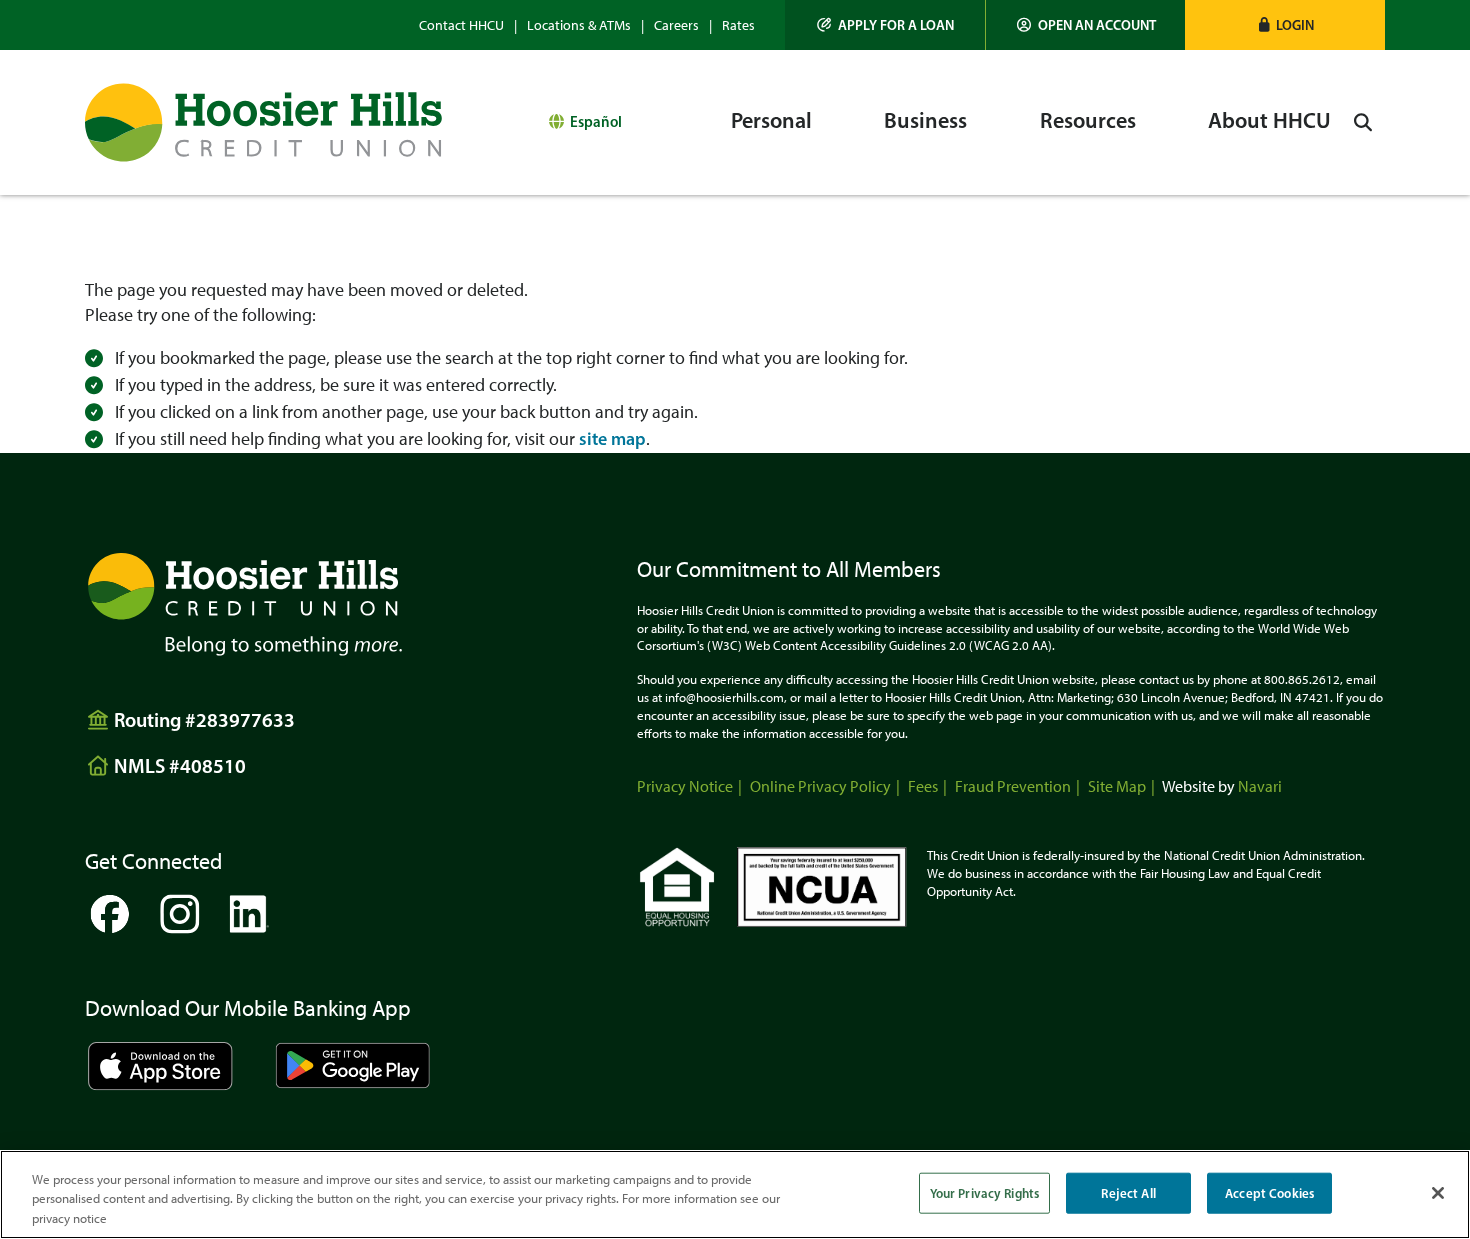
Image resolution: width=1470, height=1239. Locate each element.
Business (925, 120)
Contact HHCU (461, 25)
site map (612, 439)
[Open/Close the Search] (1363, 122)
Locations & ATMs (579, 25)
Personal (771, 120)
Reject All (1128, 1192)
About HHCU (1269, 120)
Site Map (1117, 786)
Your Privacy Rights (984, 1192)
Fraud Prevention (1013, 786)
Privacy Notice (685, 786)
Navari (1260, 786)
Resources (1088, 120)
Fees (923, 786)
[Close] (1438, 1193)
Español (596, 121)
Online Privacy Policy (820, 786)
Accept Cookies (1269, 1192)
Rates (738, 25)
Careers (676, 25)
